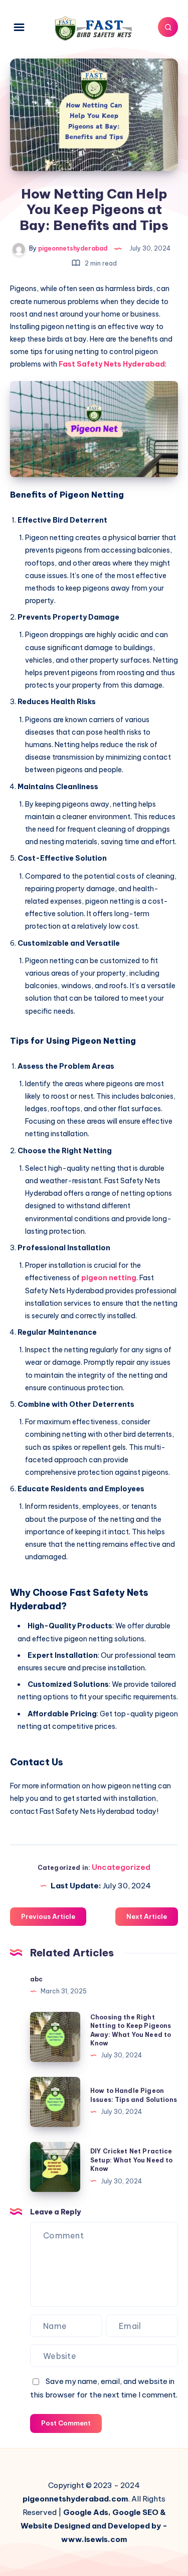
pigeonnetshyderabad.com (75, 2499)
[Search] (168, 27)
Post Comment (66, 2423)
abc (36, 1979)
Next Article (147, 1916)
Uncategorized (121, 1867)
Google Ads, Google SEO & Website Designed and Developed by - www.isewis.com (94, 2526)
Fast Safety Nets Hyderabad (111, 364)
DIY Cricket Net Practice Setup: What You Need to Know (131, 2160)
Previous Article (48, 1916)
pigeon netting (109, 1278)
